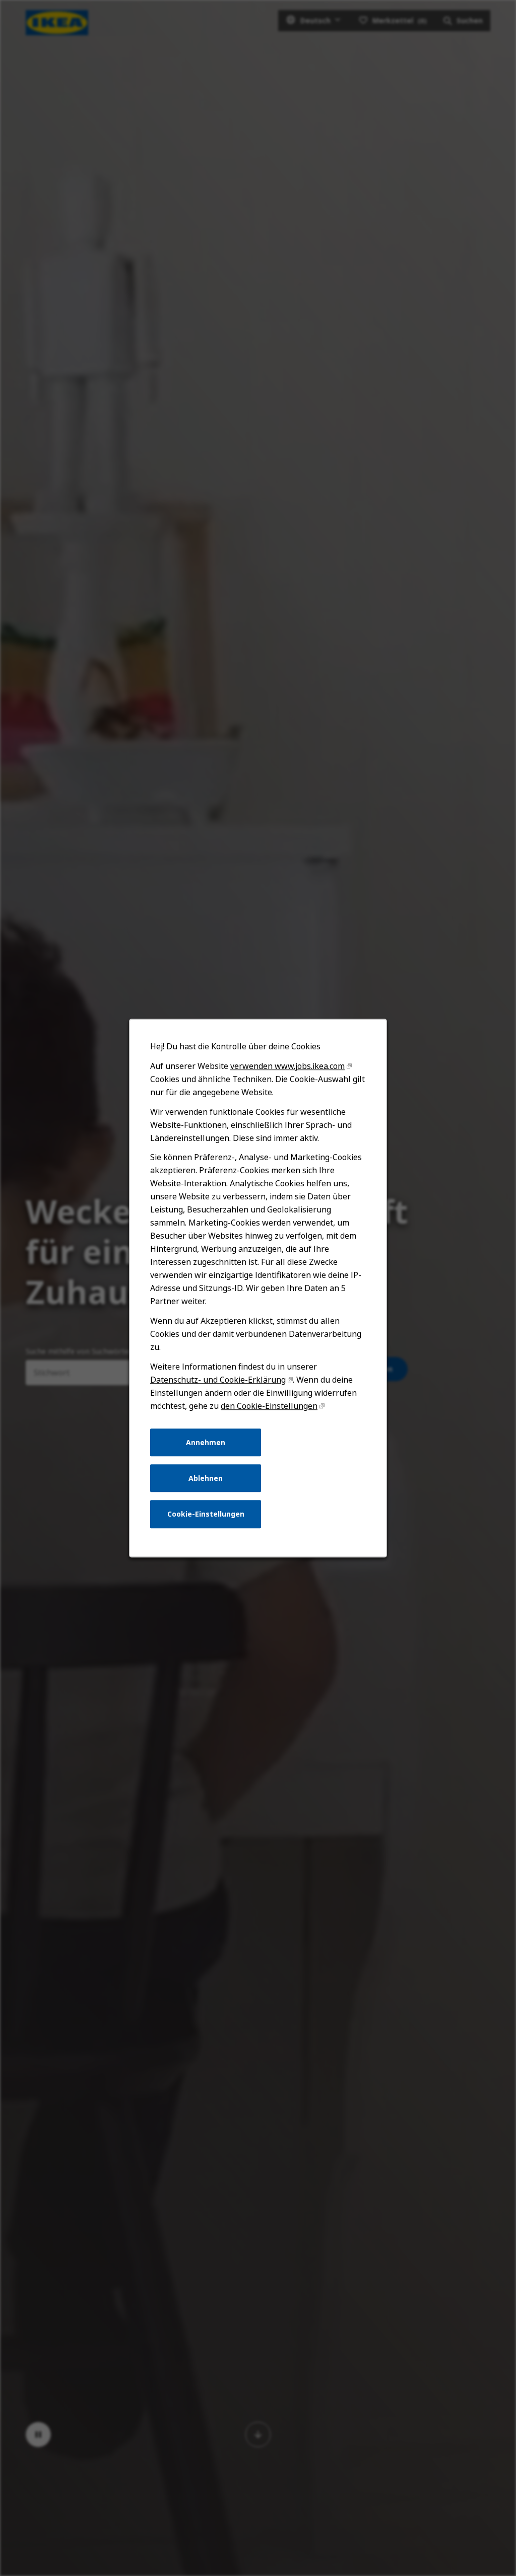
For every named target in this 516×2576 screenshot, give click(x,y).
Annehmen (206, 1442)
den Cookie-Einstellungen (269, 1406)
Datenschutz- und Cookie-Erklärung (218, 1380)
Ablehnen (206, 1478)
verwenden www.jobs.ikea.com (287, 1066)
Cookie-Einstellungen (206, 1514)
